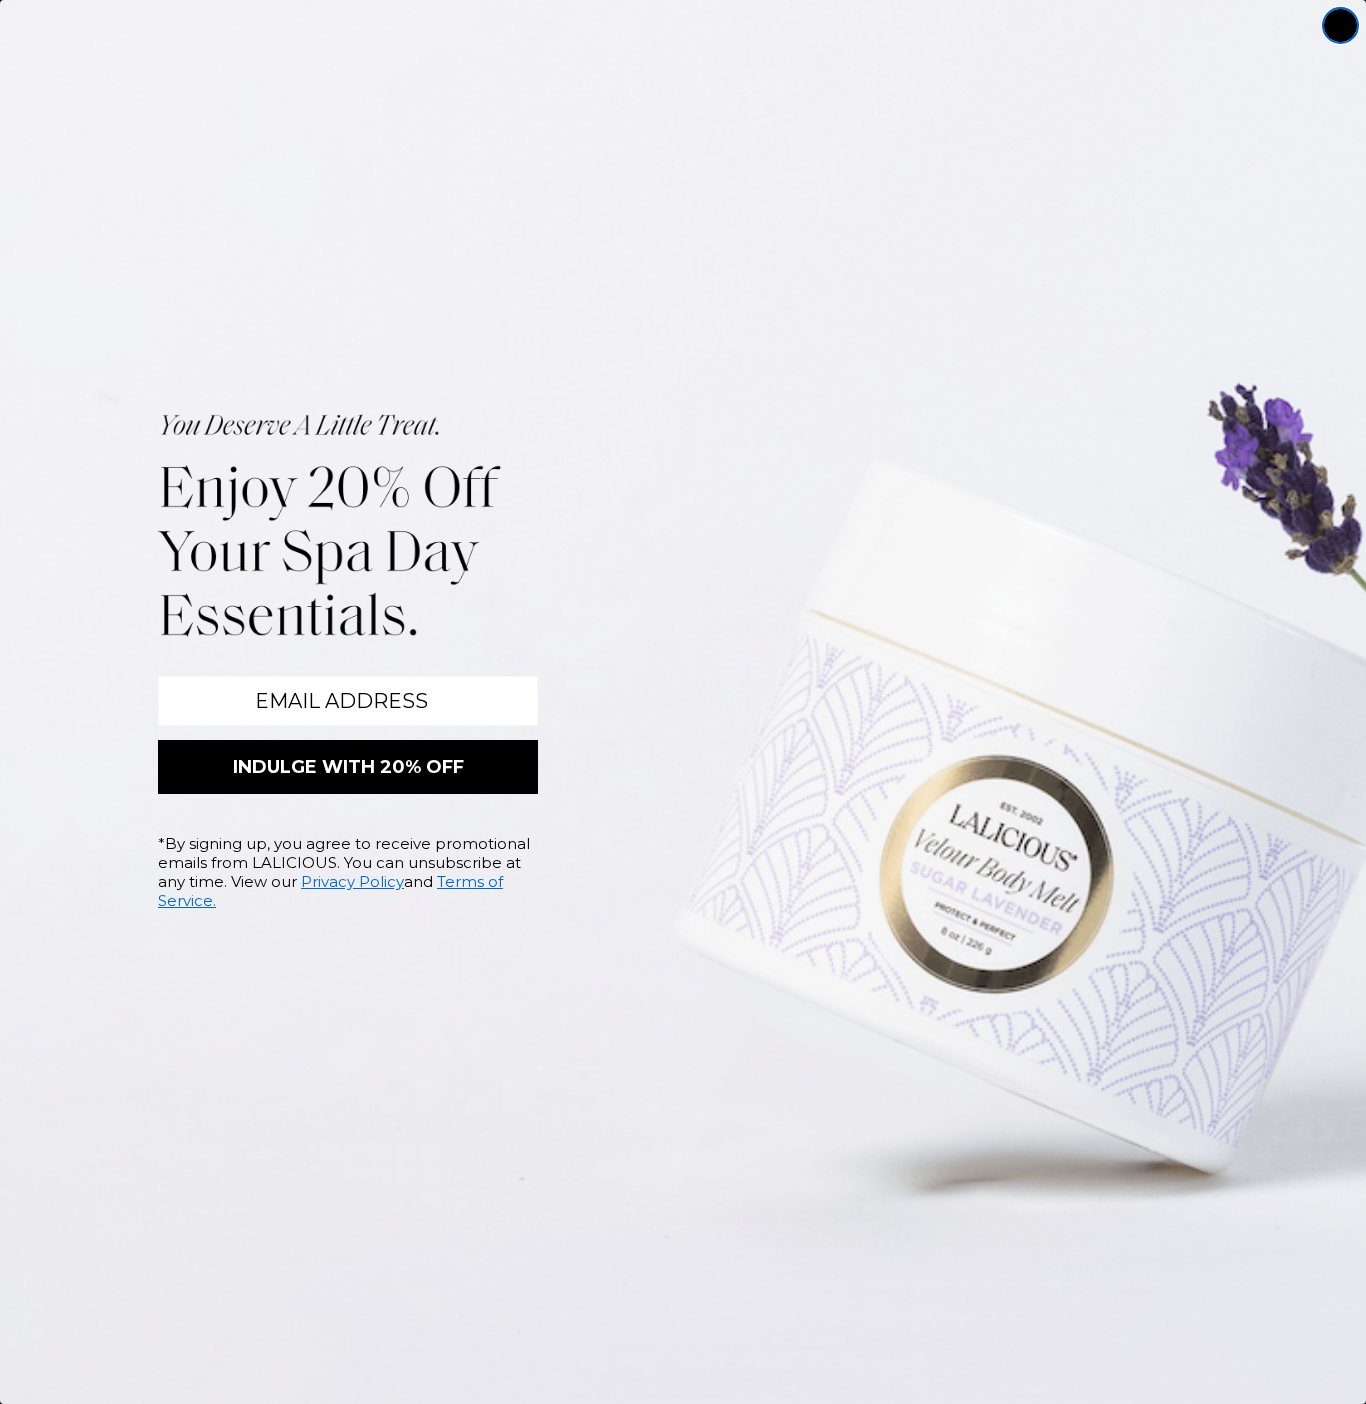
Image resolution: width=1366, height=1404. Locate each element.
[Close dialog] (1340, 25)
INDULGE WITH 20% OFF (348, 767)
